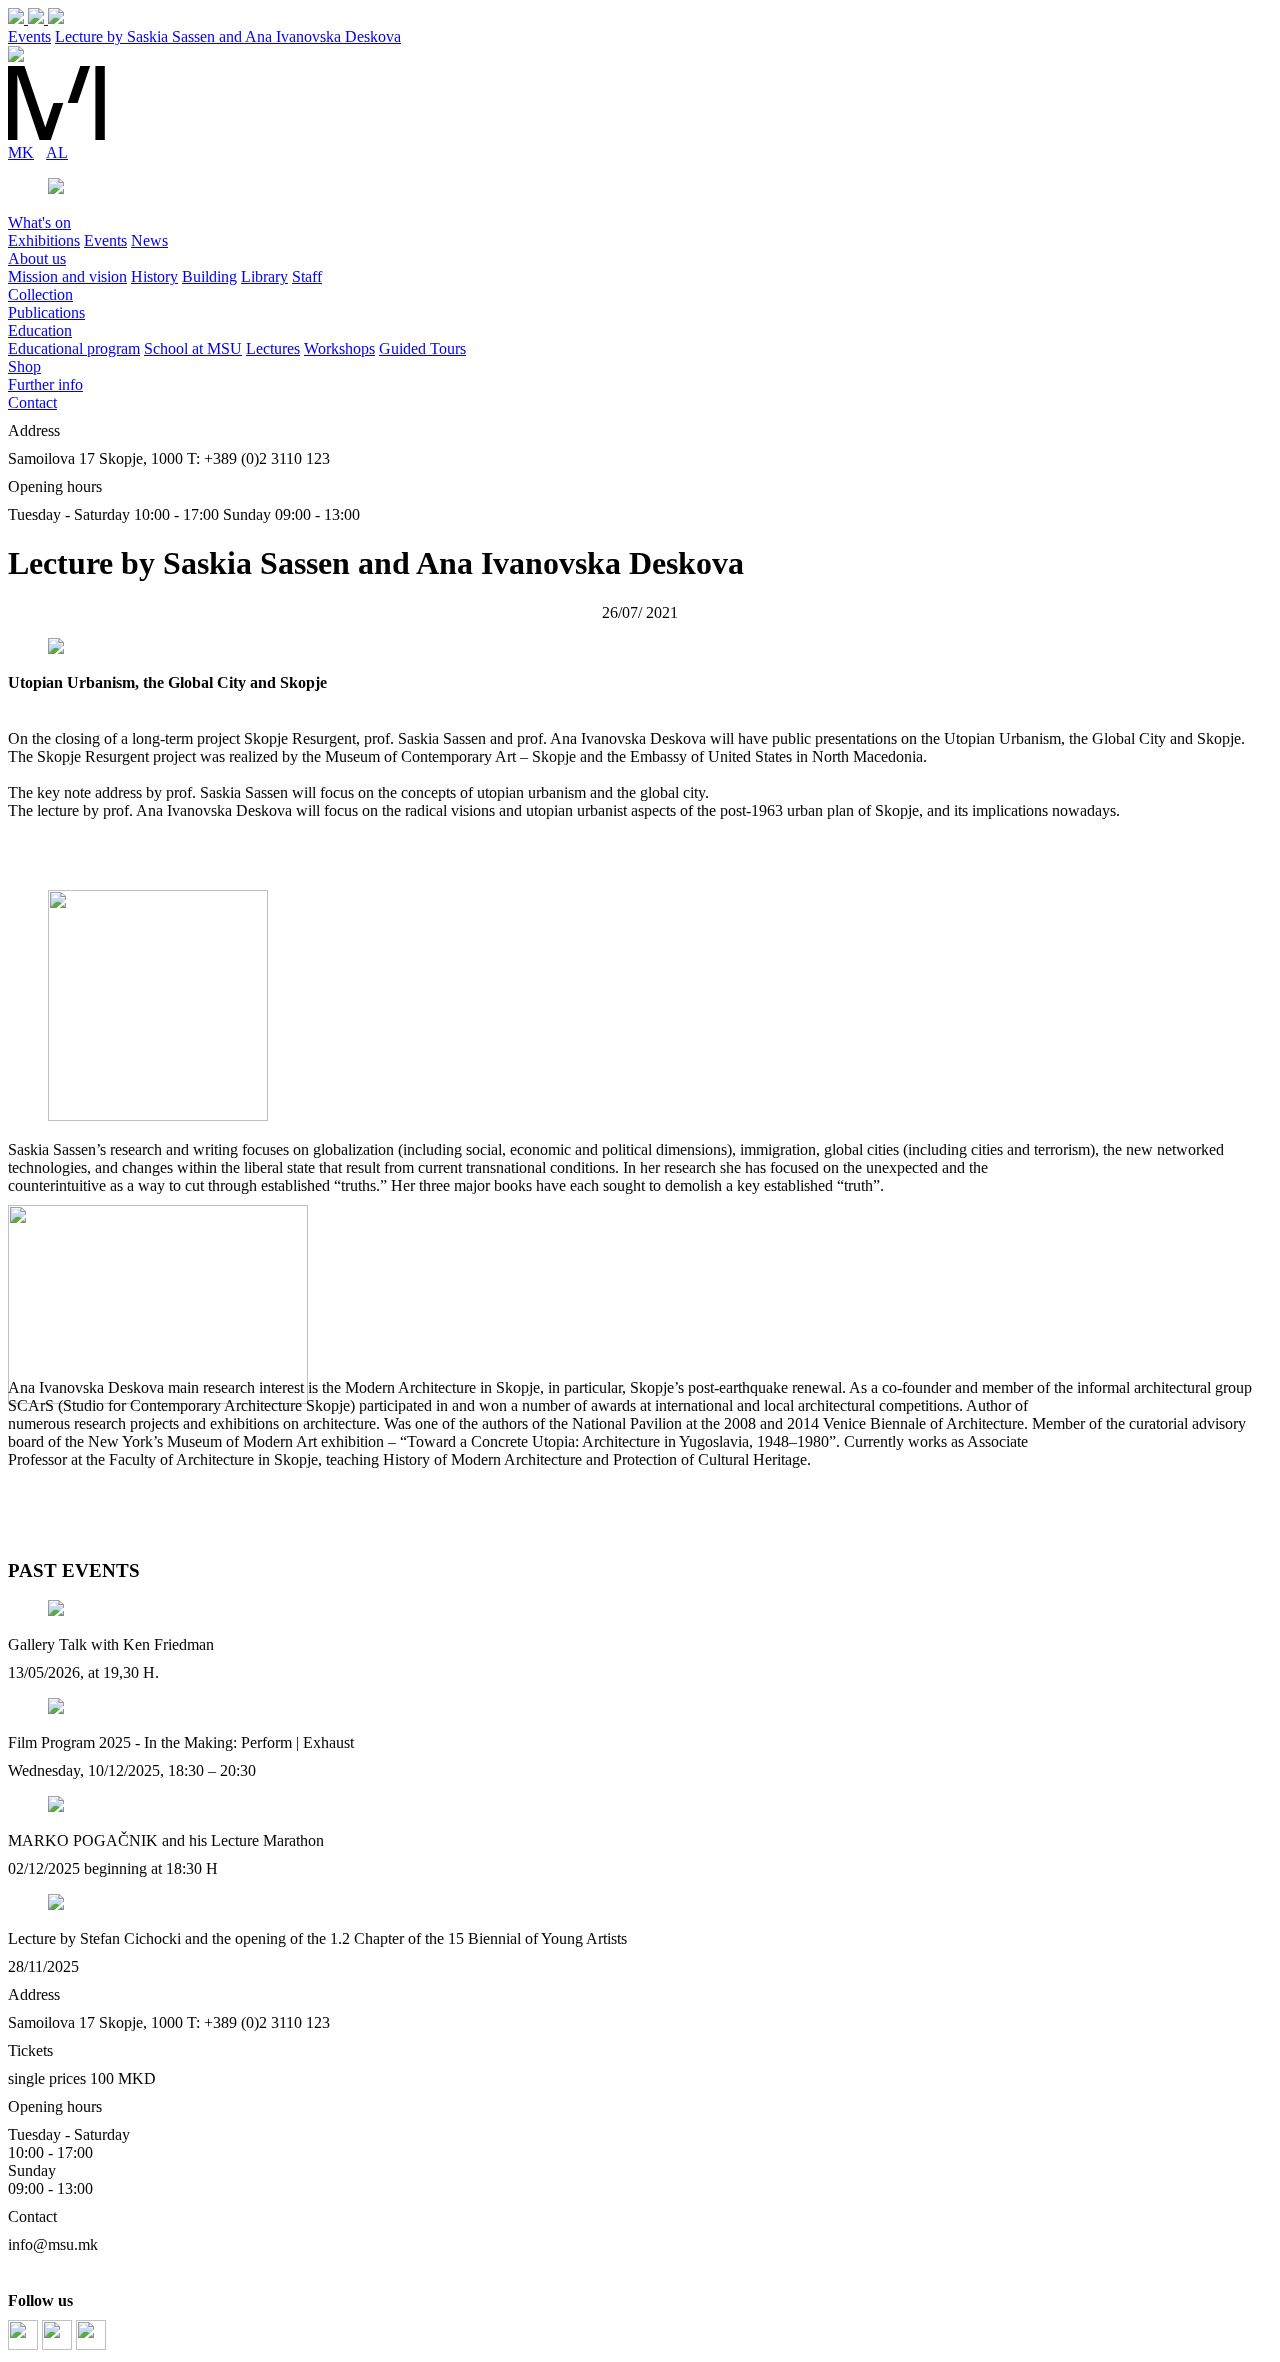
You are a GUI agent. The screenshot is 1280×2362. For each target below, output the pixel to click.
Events (29, 36)
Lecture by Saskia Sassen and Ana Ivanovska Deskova (228, 36)
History (154, 276)
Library (264, 276)
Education (40, 330)
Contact (32, 402)
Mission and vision (67, 276)
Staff (307, 276)
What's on (39, 222)
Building (209, 276)
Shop (24, 366)
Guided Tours (422, 348)
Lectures (273, 348)
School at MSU (193, 348)
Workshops (339, 348)
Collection (40, 294)
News (149, 240)
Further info (45, 384)
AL (57, 152)
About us (37, 258)
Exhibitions (44, 240)
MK (21, 152)
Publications (46, 312)
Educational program (74, 348)
